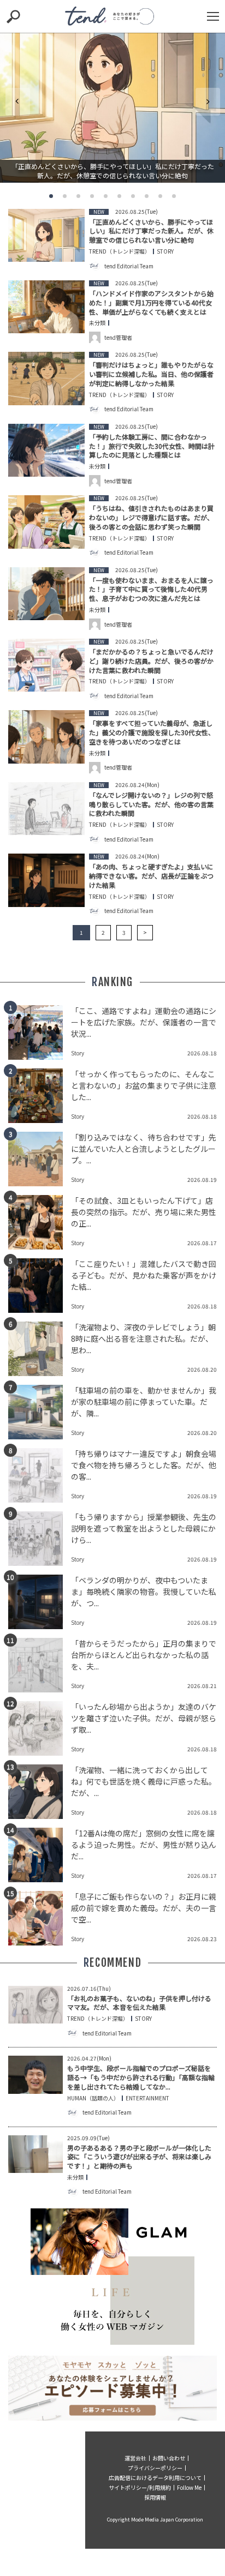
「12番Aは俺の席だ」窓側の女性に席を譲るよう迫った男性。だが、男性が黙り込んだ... (144, 1845)
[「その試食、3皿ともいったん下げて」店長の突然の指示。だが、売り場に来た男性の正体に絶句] (40, 1222)
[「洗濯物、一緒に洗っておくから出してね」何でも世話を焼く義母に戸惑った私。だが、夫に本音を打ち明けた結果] (40, 1792)
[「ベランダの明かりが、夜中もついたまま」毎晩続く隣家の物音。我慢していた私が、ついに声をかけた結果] (40, 1602)
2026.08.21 (202, 1686)
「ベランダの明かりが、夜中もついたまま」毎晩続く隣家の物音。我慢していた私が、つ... (144, 1592)
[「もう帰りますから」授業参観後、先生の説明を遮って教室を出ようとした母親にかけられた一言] (40, 1539)
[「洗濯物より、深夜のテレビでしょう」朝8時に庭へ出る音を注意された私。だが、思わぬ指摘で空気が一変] (40, 1349)
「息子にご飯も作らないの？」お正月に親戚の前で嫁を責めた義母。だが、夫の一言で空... (144, 1908)
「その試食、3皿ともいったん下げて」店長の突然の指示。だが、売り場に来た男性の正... (144, 1212)
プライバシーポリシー (155, 2468)
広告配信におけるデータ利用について (155, 2478)
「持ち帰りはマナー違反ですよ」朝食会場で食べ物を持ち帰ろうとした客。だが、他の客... (144, 1465)
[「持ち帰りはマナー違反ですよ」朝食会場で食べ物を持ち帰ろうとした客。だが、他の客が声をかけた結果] (40, 1475)
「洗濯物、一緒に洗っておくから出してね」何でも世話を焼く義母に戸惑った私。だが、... (144, 1781)
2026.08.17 (202, 1243)
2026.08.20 (202, 1369)
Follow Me (189, 2487)
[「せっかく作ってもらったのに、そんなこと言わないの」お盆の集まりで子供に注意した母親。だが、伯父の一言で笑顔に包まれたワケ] (40, 1096)
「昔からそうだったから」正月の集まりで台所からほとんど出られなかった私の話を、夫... (144, 1655)
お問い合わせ (169, 2458)
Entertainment (147, 2098)
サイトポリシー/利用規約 (140, 2487)
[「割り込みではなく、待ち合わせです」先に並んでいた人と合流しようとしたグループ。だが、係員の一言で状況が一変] (40, 1159)
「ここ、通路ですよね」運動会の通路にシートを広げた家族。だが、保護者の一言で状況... (144, 1022)
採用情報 (155, 2497)
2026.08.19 (202, 1179)
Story (165, 251)
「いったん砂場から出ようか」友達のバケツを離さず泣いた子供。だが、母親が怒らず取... (144, 1718)
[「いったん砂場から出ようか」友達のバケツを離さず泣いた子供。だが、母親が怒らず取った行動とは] (40, 1728)
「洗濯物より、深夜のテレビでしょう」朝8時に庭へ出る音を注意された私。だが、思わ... (143, 1338)
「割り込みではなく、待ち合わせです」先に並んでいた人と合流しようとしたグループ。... (144, 1149)
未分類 (97, 323)
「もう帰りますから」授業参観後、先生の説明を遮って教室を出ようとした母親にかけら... (144, 1528)
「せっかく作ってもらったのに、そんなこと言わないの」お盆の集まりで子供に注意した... (144, 1085)
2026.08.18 (202, 1053)
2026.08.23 (202, 1939)
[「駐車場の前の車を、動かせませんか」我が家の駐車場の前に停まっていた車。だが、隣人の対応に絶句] (40, 1412)
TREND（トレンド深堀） (120, 251)
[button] (51, 196)
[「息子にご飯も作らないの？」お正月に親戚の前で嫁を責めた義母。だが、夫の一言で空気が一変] (40, 1918)
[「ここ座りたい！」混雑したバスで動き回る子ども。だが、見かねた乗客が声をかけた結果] (40, 1286)
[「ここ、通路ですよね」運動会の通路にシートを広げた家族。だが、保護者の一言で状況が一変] (40, 1032)
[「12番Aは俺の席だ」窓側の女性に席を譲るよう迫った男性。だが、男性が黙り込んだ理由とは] (40, 1855)
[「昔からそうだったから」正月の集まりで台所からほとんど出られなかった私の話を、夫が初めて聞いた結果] (40, 1665)
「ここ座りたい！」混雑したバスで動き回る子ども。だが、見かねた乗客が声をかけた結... (144, 1275)
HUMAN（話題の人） (93, 2098)
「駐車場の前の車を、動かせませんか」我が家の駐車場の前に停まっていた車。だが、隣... (144, 1402)
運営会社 (135, 2458)
